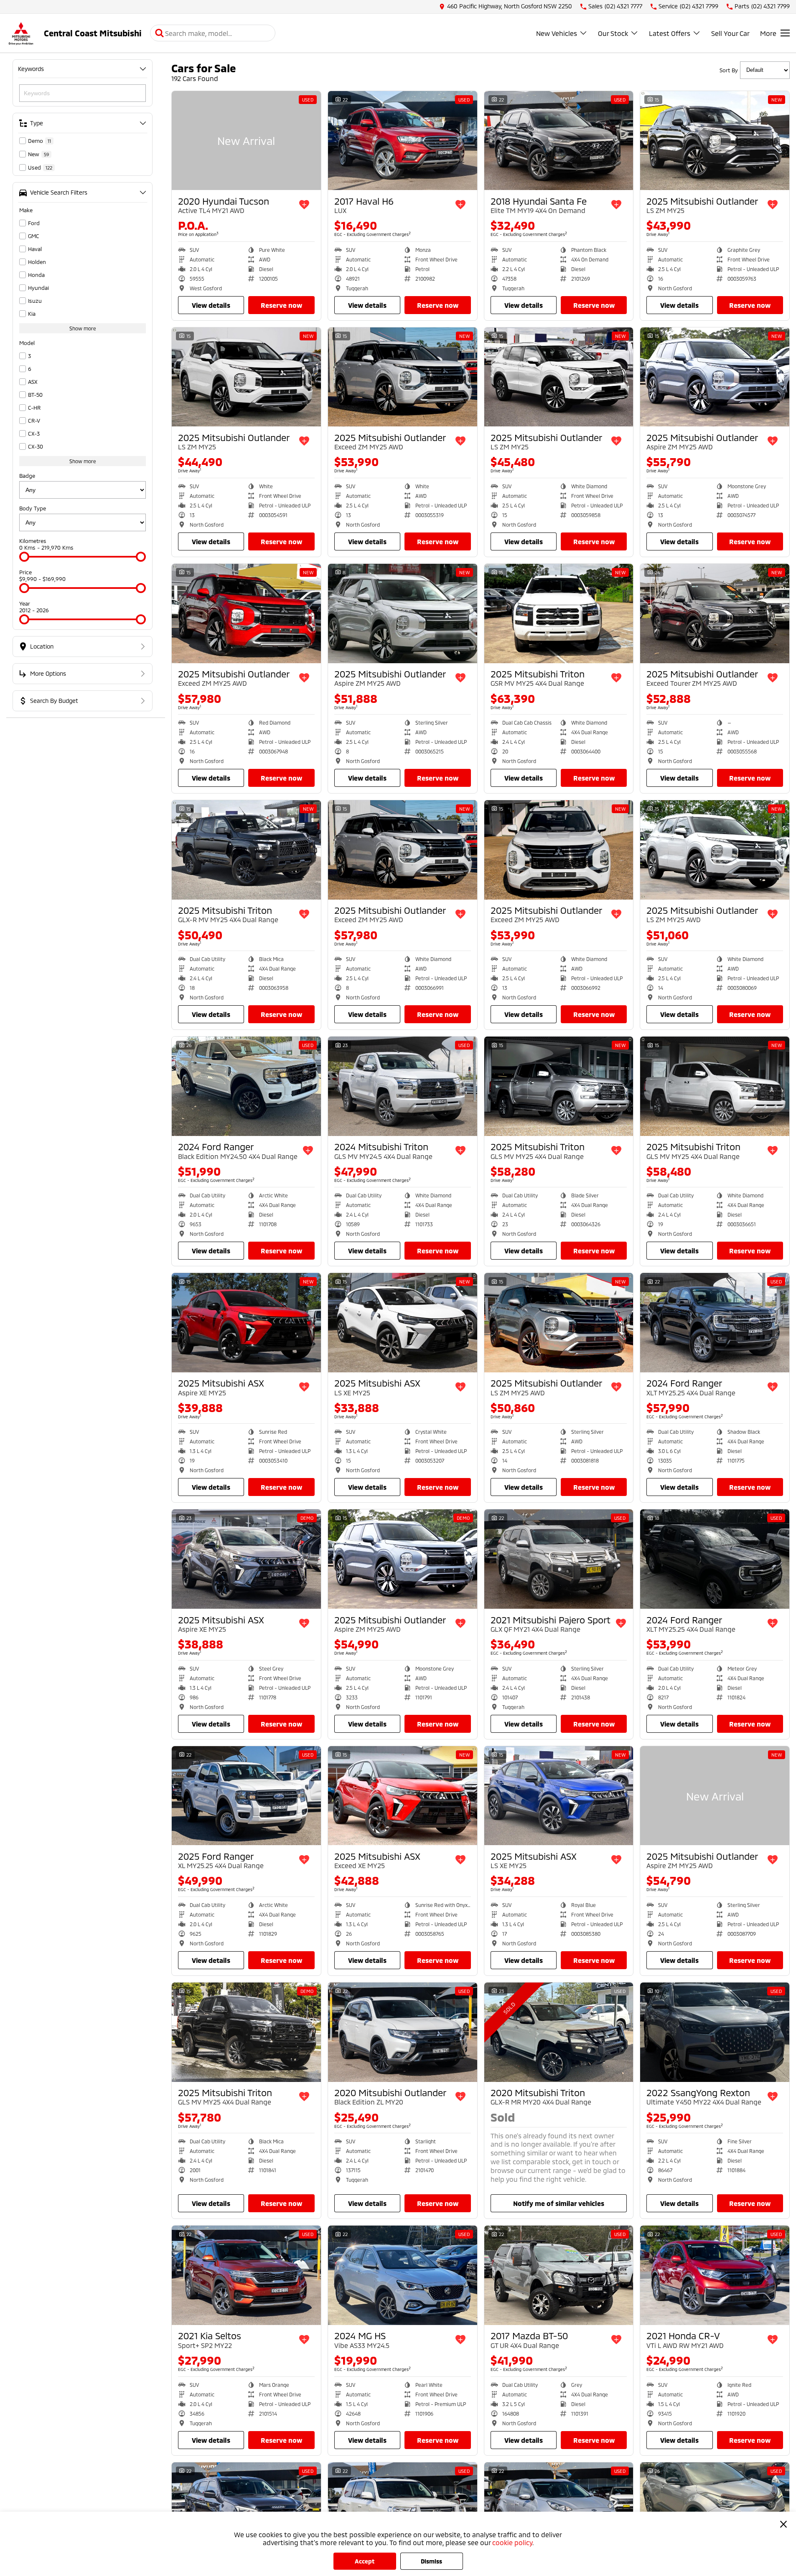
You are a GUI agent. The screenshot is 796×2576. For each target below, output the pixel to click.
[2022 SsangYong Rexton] (715, 2032)
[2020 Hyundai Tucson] (246, 141)
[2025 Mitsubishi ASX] (246, 1323)
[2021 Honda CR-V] (715, 2275)
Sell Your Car (730, 33)
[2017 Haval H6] (403, 141)
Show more (83, 328)
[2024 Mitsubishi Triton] (403, 1086)
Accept (365, 2561)
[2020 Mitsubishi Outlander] (403, 2032)
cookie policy (512, 2542)
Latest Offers (670, 33)
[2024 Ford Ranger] (246, 1086)
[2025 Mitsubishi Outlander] (715, 141)
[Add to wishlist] (304, 205)
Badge (27, 476)
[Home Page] (21, 33)
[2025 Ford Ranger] (246, 1796)
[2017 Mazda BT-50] (559, 2275)
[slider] (24, 557)
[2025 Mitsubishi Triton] (559, 614)
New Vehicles (557, 33)
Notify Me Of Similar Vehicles (559, 2203)
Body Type (33, 508)
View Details (211, 305)
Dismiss (431, 2561)
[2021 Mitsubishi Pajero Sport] (559, 1559)
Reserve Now (281, 305)
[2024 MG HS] (403, 2275)
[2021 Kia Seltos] (246, 2275)
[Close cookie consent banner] (783, 2524)
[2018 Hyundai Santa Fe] (559, 141)
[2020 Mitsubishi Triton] (559, 2032)
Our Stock (613, 33)
